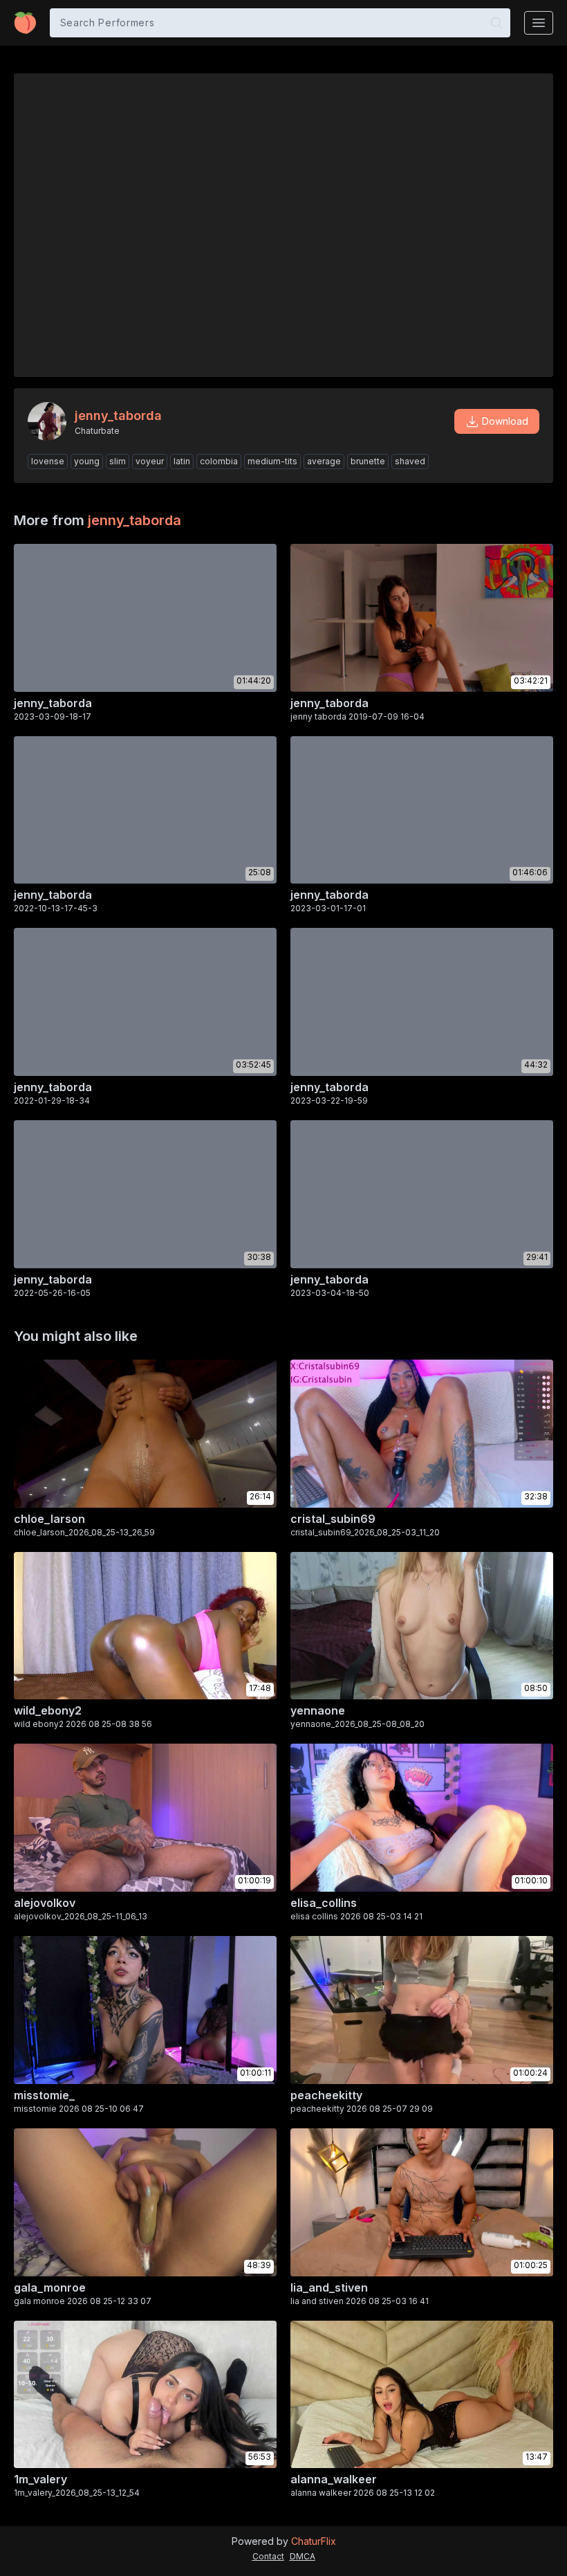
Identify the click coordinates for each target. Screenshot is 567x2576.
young (87, 461)
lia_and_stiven (329, 2287)
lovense (48, 461)
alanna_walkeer (334, 2479)
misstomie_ (44, 2095)
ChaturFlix (314, 2541)
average (324, 461)
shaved (410, 461)
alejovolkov (45, 1903)
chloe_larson (49, 1519)
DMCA (303, 2556)
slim (118, 461)
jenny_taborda (134, 520)
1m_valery (40, 2479)
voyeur (150, 461)
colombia (219, 461)
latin (182, 461)
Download (505, 421)
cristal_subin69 (333, 1519)
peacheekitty (326, 2095)
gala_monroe (50, 2287)
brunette (368, 461)
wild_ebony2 (48, 1710)
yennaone (318, 1710)
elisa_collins (324, 1903)
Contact (268, 2556)
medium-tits (272, 461)
